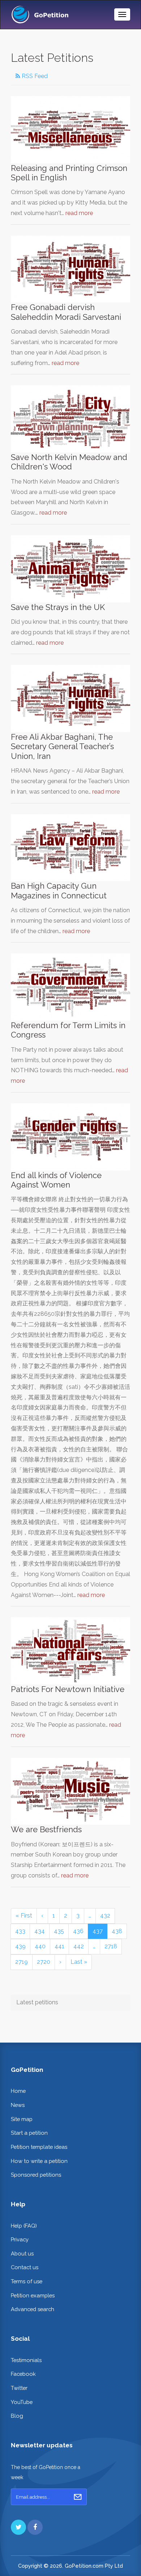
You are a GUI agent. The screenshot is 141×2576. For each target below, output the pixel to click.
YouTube (22, 2402)
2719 (22, 1962)
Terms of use (27, 2281)
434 (40, 1931)
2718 (111, 1946)
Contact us (25, 2267)
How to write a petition (39, 2161)
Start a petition (29, 2133)
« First (24, 1916)
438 (117, 1931)
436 (78, 1931)
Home (18, 2091)
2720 (44, 1962)
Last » (79, 1962)
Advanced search (33, 2309)
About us (22, 2253)
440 (40, 1946)
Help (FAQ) (24, 2226)
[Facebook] (35, 2527)
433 (20, 1931)
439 (20, 1946)
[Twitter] (18, 2527)
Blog (17, 2416)
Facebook (23, 2374)
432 (105, 1916)
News (18, 2105)
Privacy (20, 2239)
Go (78, 2497)
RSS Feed (34, 76)
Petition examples (33, 2295)
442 (79, 1946)
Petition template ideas (39, 2147)
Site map (22, 2119)
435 (59, 1931)
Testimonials (26, 2360)
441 (59, 1946)
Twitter (19, 2388)
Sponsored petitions (36, 2175)
